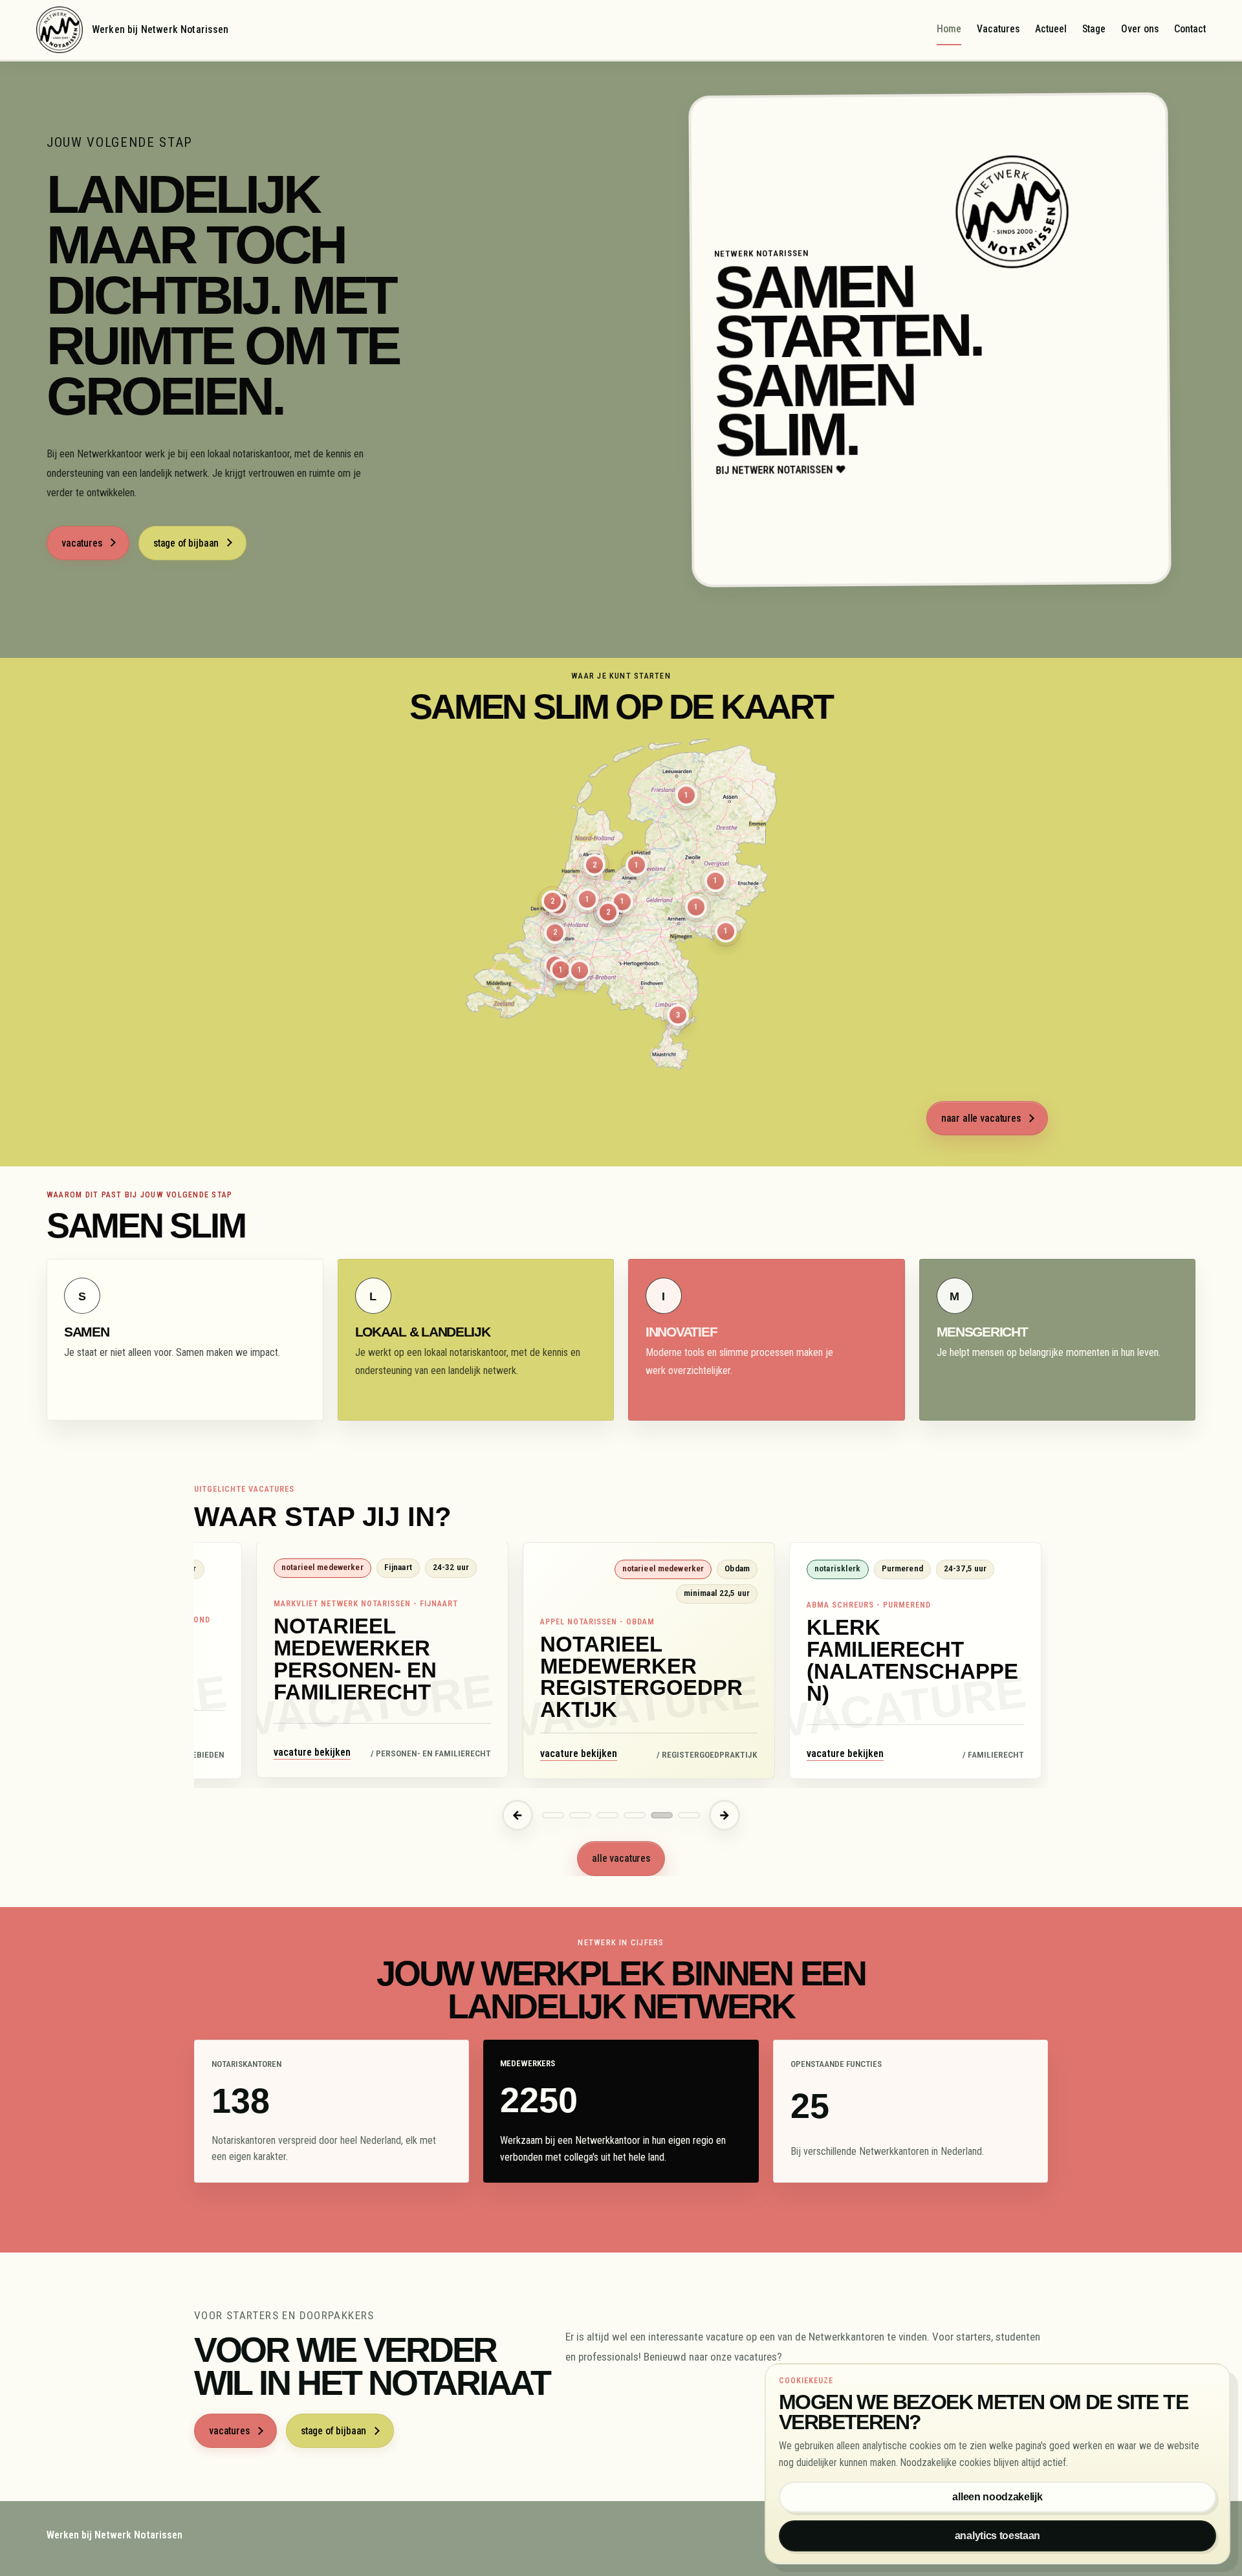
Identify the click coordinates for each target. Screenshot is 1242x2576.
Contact (1190, 29)
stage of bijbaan (186, 543)
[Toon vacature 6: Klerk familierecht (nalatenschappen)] (689, 1815)
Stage (1094, 29)
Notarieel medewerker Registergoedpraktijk (641, 1676)
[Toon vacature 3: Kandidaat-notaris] (607, 1815)
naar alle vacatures (981, 1118)
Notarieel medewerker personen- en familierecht (355, 1660)
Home (949, 29)
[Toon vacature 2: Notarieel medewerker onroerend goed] (580, 1815)
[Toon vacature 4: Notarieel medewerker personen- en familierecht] (635, 1815)
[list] (621, 1665)
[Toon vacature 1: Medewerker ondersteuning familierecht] (553, 1815)
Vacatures (998, 29)
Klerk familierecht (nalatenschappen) (912, 1660)
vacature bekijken (312, 1753)
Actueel (1051, 29)
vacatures (82, 543)
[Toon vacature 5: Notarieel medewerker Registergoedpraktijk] (662, 1815)
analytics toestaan (997, 2536)
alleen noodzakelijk (997, 2497)
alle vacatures (621, 1858)
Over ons (1140, 29)
